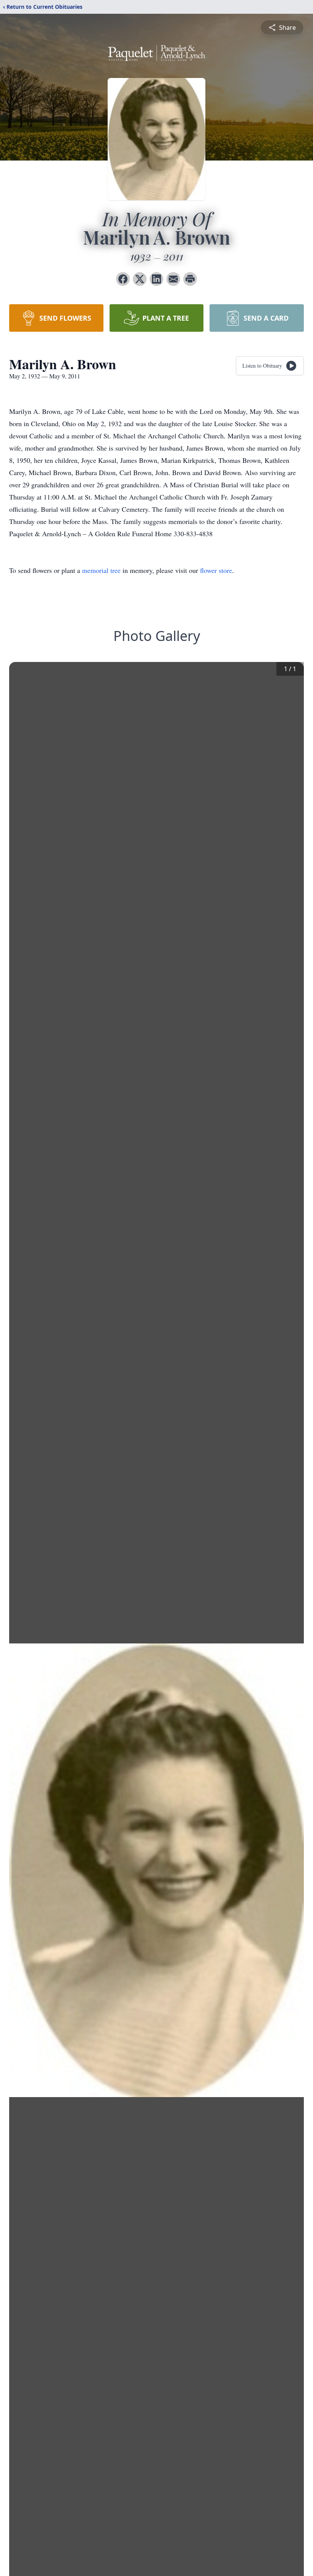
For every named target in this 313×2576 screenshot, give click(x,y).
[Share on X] (140, 279)
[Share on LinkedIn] (156, 279)
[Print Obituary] (190, 279)
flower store (216, 570)
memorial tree (101, 570)
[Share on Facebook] (123, 279)
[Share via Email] (173, 279)
